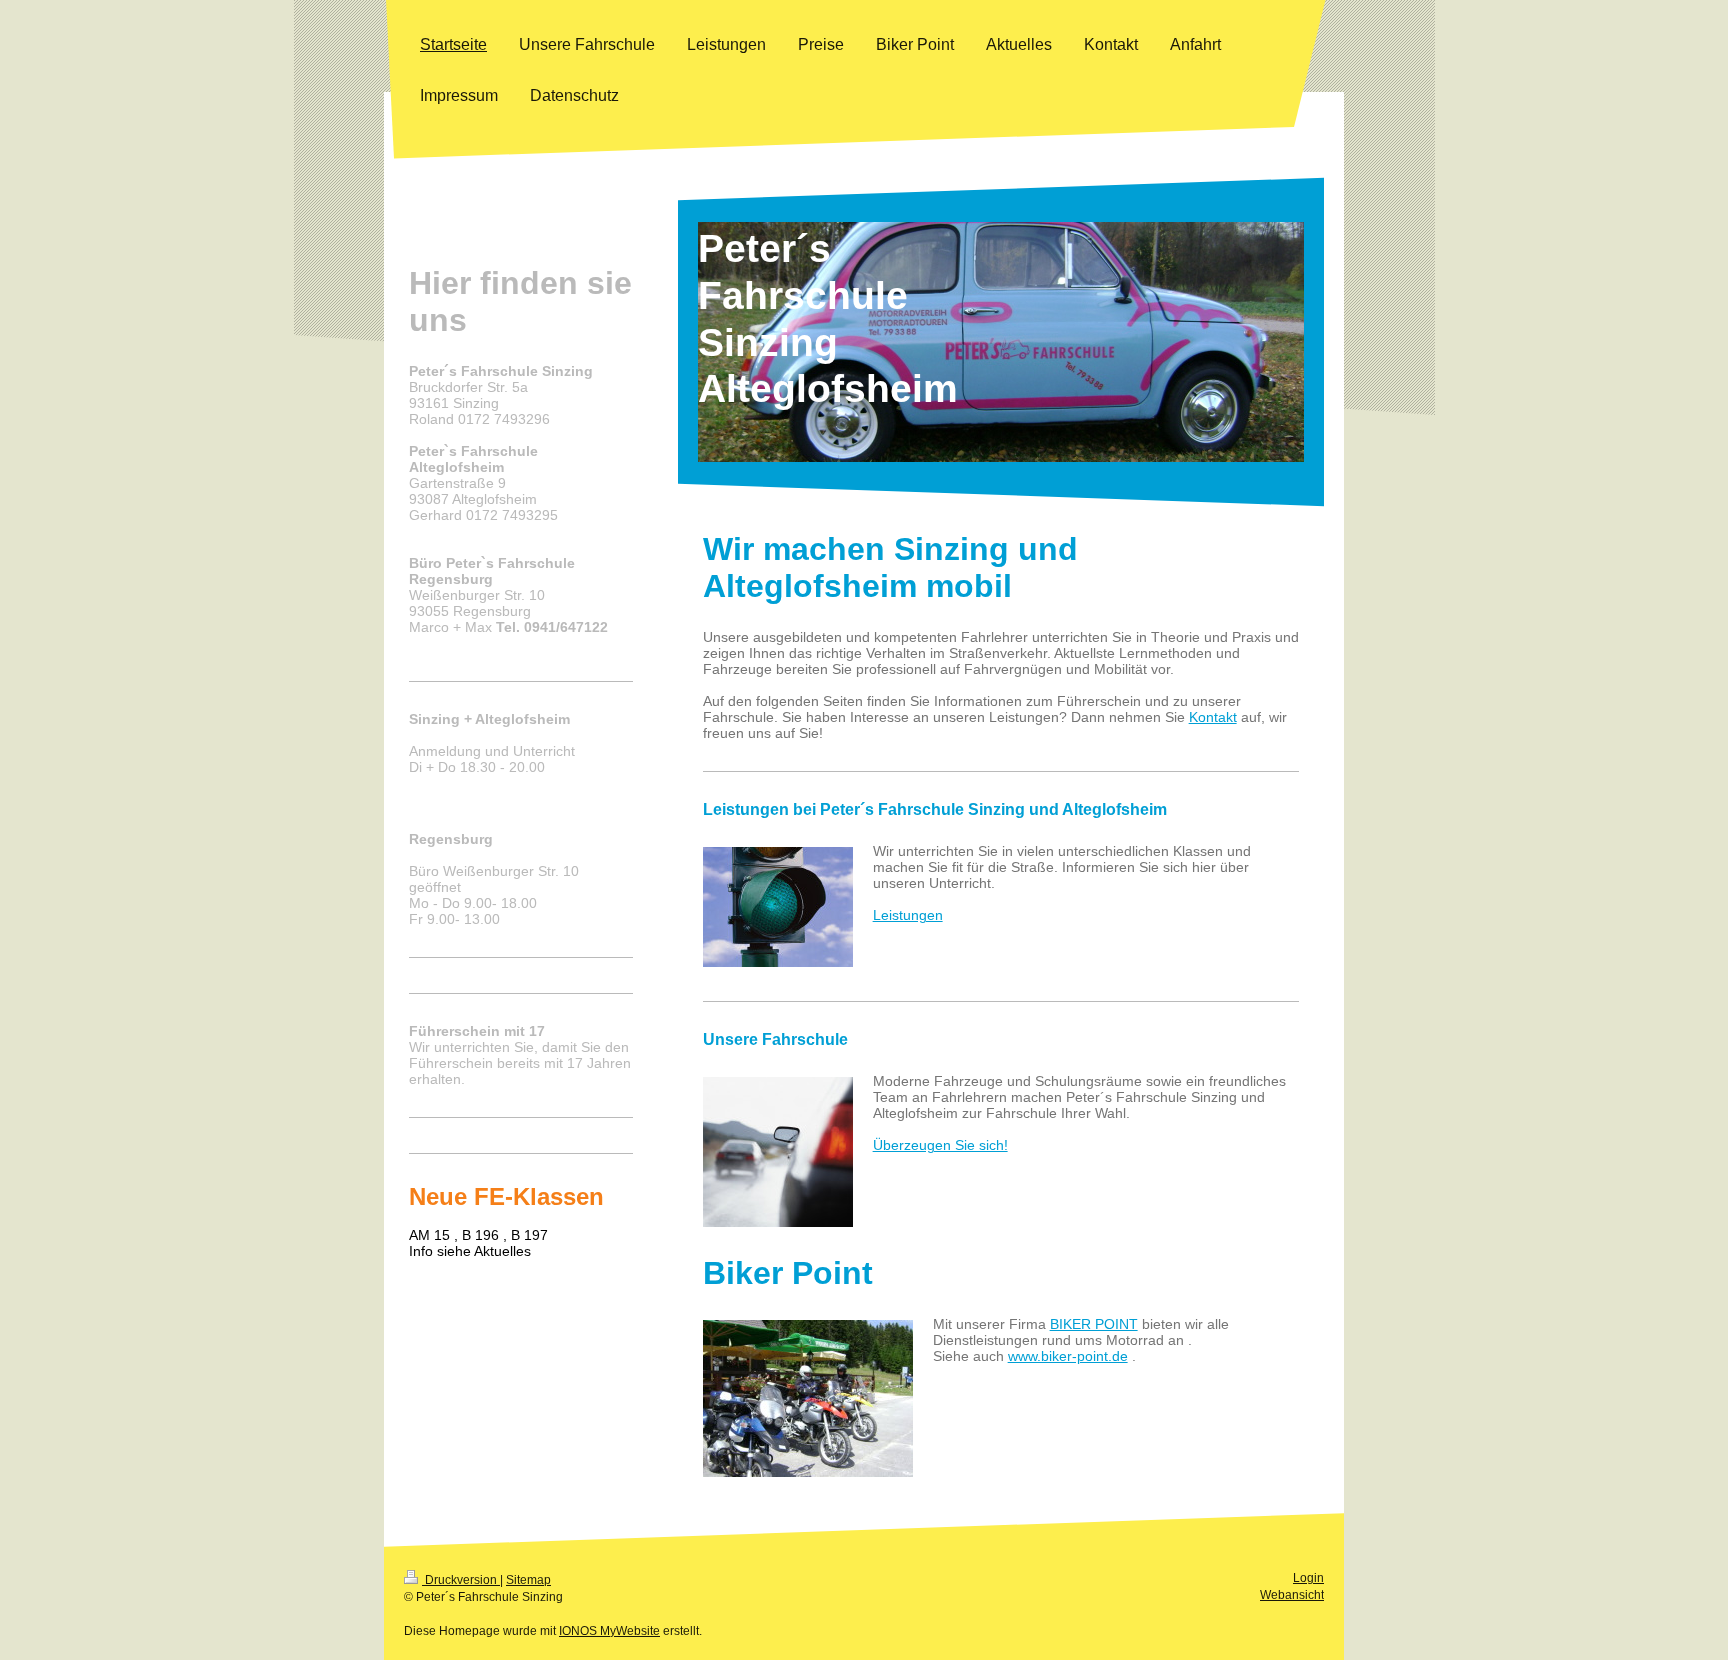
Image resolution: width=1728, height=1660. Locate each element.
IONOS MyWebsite (609, 1631)
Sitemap (528, 1580)
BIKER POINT (1094, 1324)
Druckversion (461, 1580)
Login (1308, 1578)
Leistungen (908, 915)
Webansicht (1292, 1595)
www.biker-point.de (1068, 1356)
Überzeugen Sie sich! (940, 1145)
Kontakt (1213, 717)
